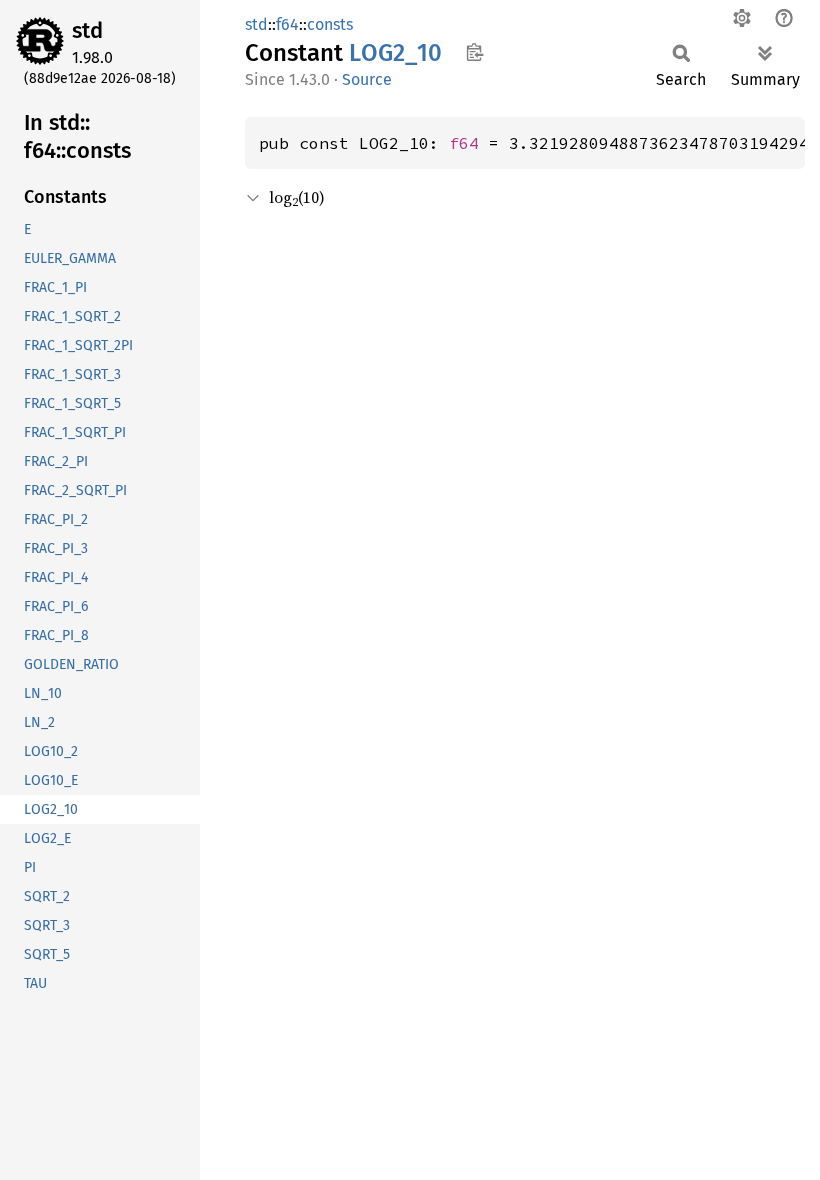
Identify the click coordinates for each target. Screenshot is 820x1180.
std (87, 30)
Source (367, 79)
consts (330, 24)
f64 (287, 24)
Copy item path (474, 52)
